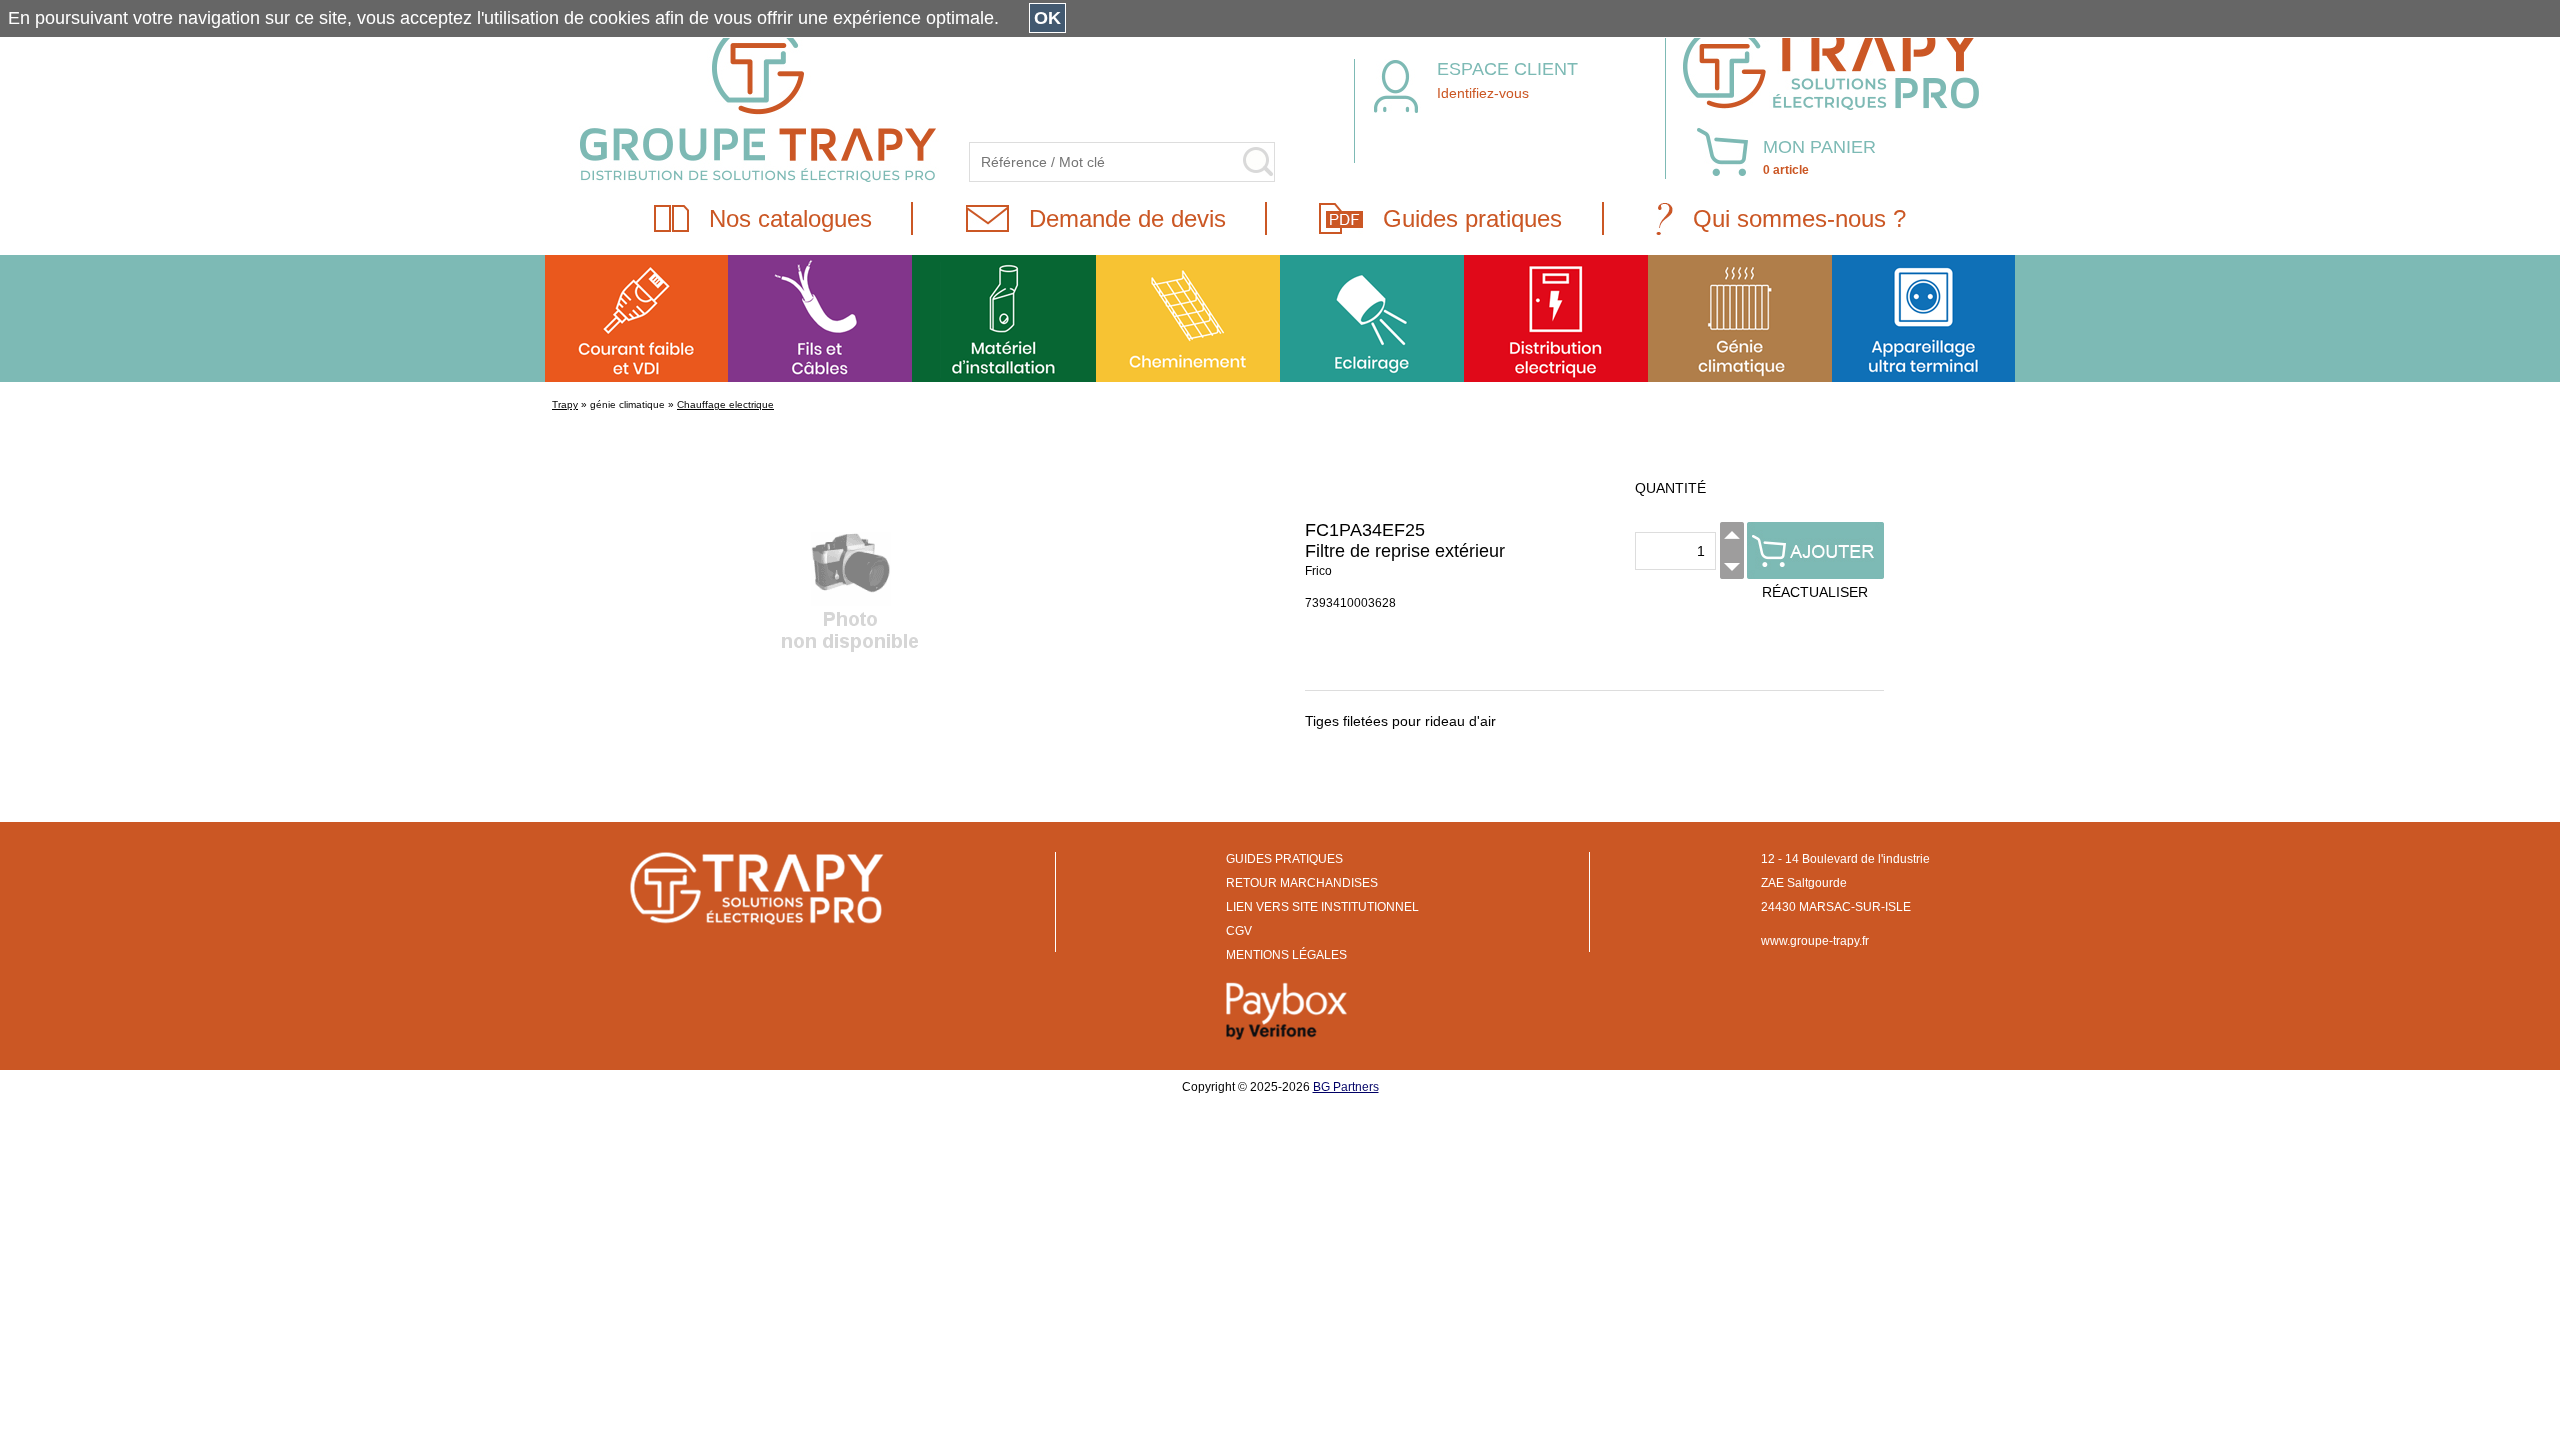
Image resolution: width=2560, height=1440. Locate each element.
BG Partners (1346, 1087)
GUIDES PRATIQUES (1284, 859)
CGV (1239, 931)
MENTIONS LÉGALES (1286, 955)
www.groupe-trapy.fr (1815, 941)
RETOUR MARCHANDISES (1302, 883)
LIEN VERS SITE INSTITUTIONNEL (1322, 907)
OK (1047, 18)
